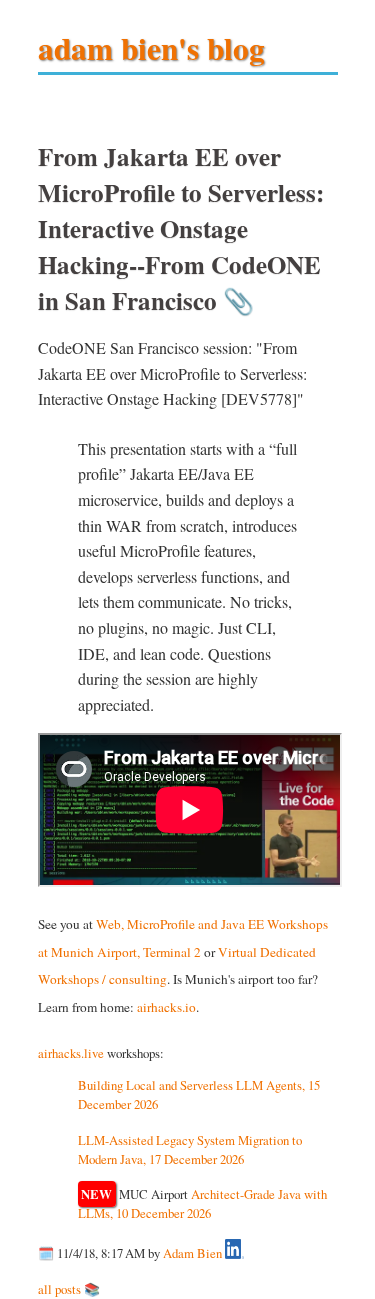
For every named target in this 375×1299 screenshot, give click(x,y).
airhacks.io (166, 1007)
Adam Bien (192, 1254)
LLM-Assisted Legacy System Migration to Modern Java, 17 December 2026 (190, 1149)
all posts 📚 (69, 1289)
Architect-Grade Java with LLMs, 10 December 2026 (203, 1203)
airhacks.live (71, 1053)
